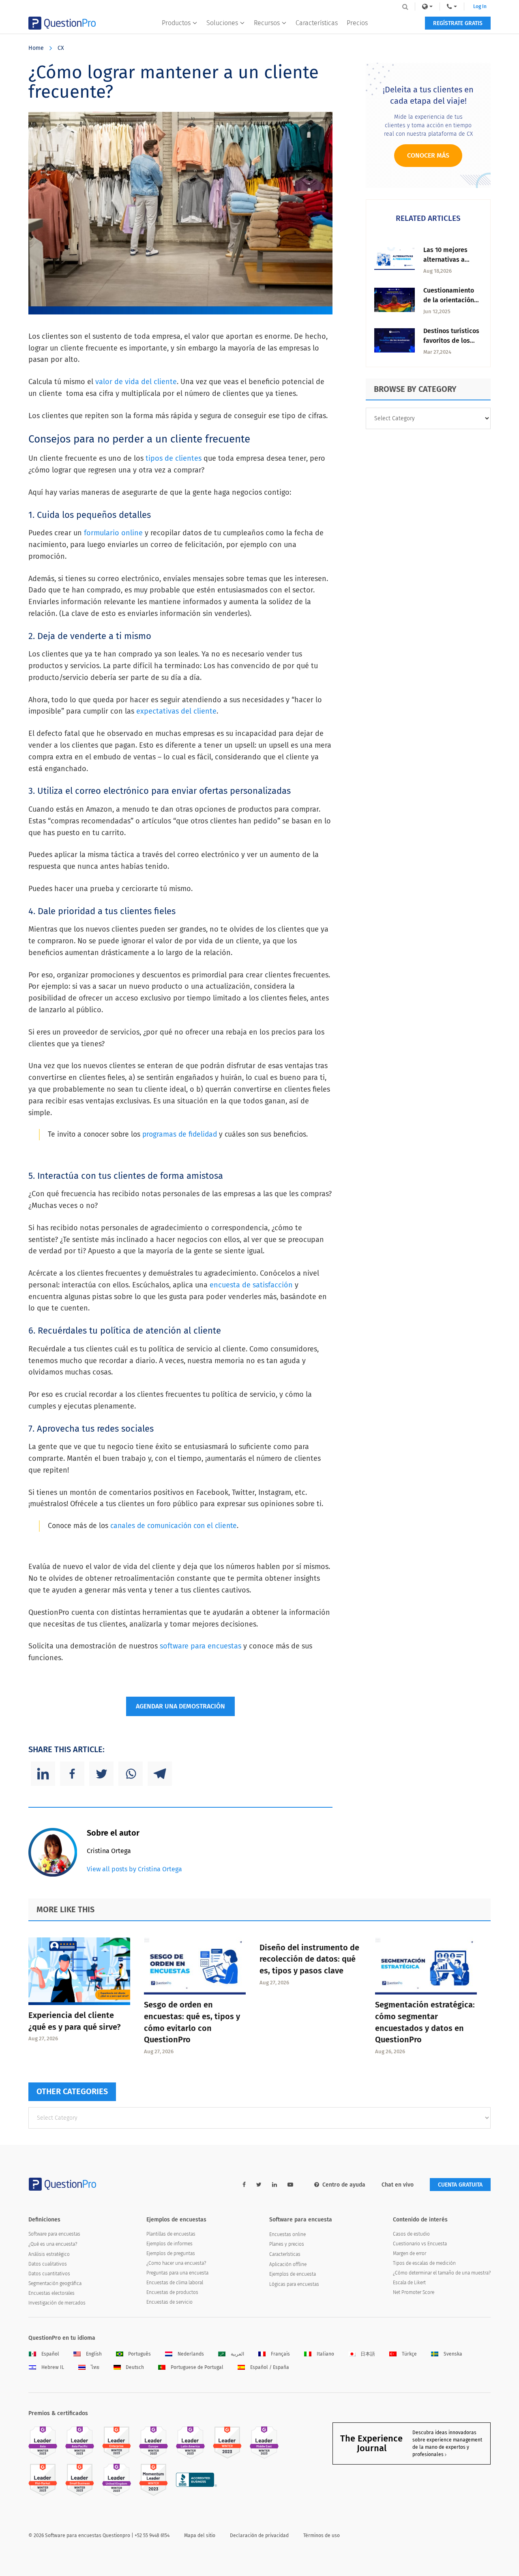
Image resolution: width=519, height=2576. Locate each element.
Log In (480, 6)
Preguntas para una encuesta (177, 2273)
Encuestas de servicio (169, 2302)
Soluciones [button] (222, 23)
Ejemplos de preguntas (171, 2253)
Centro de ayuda (344, 2185)
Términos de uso (322, 2535)
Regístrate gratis (458, 23)
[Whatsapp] (131, 1774)
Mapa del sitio (200, 2535)
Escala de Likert (409, 2283)
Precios (357, 23)
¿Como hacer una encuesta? (176, 2263)
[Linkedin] (43, 1774)
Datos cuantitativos (49, 2274)
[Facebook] (72, 1774)
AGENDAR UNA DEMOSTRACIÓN (180, 1706)
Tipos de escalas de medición (424, 2263)
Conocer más (428, 155)
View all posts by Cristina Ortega (134, 1869)
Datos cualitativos (48, 2264)
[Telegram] (160, 1774)
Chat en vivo (398, 2185)
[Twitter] (101, 1774)
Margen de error (410, 2253)
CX (61, 48)
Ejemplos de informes (169, 2244)
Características (317, 23)
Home (36, 48)
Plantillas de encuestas (171, 2234)
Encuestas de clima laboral (175, 2283)
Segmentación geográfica (55, 2283)
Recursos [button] (267, 23)
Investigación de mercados (57, 2303)
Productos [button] (176, 23)
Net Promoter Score (414, 2292)
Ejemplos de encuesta (293, 2274)
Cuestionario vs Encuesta (420, 2244)
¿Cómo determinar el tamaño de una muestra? (442, 2273)
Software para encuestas (54, 2234)
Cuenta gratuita (460, 2185)
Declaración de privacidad (259, 2535)
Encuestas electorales (51, 2293)
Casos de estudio (411, 2234)
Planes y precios (287, 2244)
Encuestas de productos (172, 2292)
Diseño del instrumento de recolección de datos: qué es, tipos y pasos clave (309, 1959)
